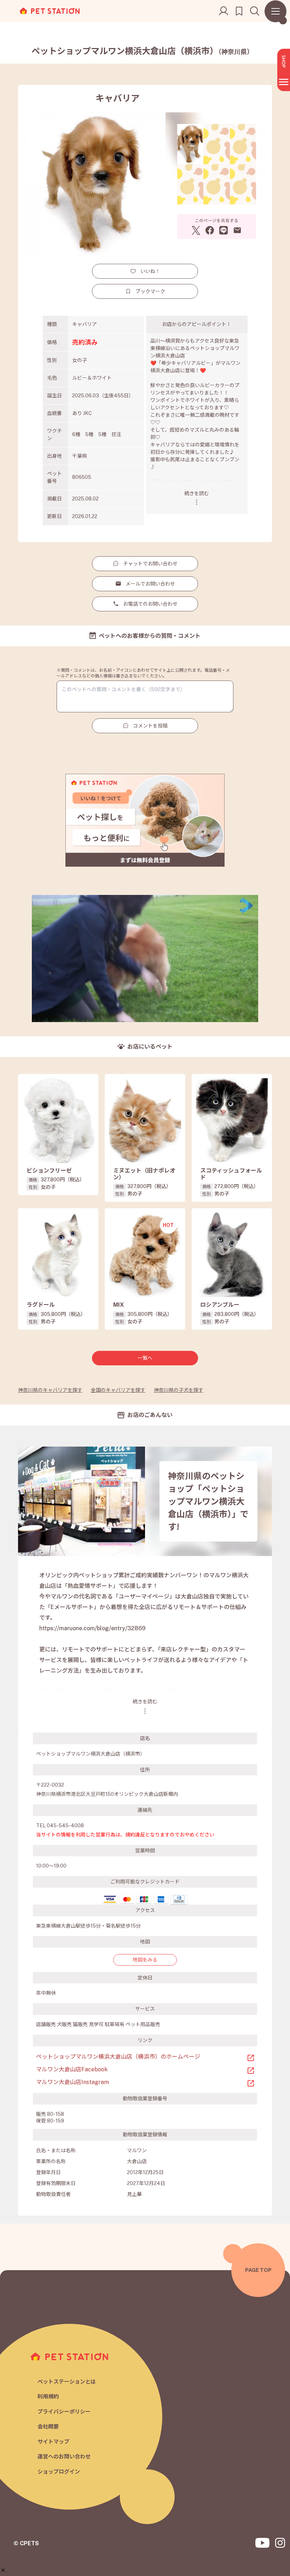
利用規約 (48, 2396)
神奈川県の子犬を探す (179, 1390)
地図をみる (145, 1960)
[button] (3, 2570)
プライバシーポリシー (64, 2412)
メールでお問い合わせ (150, 584)
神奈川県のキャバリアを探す (50, 1390)
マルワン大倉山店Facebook (72, 2069)
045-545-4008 (65, 1826)
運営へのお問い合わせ (64, 2456)
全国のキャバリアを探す (118, 1390)
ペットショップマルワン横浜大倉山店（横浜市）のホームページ (118, 2057)
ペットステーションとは (67, 2382)
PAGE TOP (258, 2270)
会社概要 (48, 2426)
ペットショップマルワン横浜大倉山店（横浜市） (142, 51)
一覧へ (145, 1358)
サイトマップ (53, 2442)
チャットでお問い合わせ (150, 564)
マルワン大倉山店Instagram (72, 2082)
